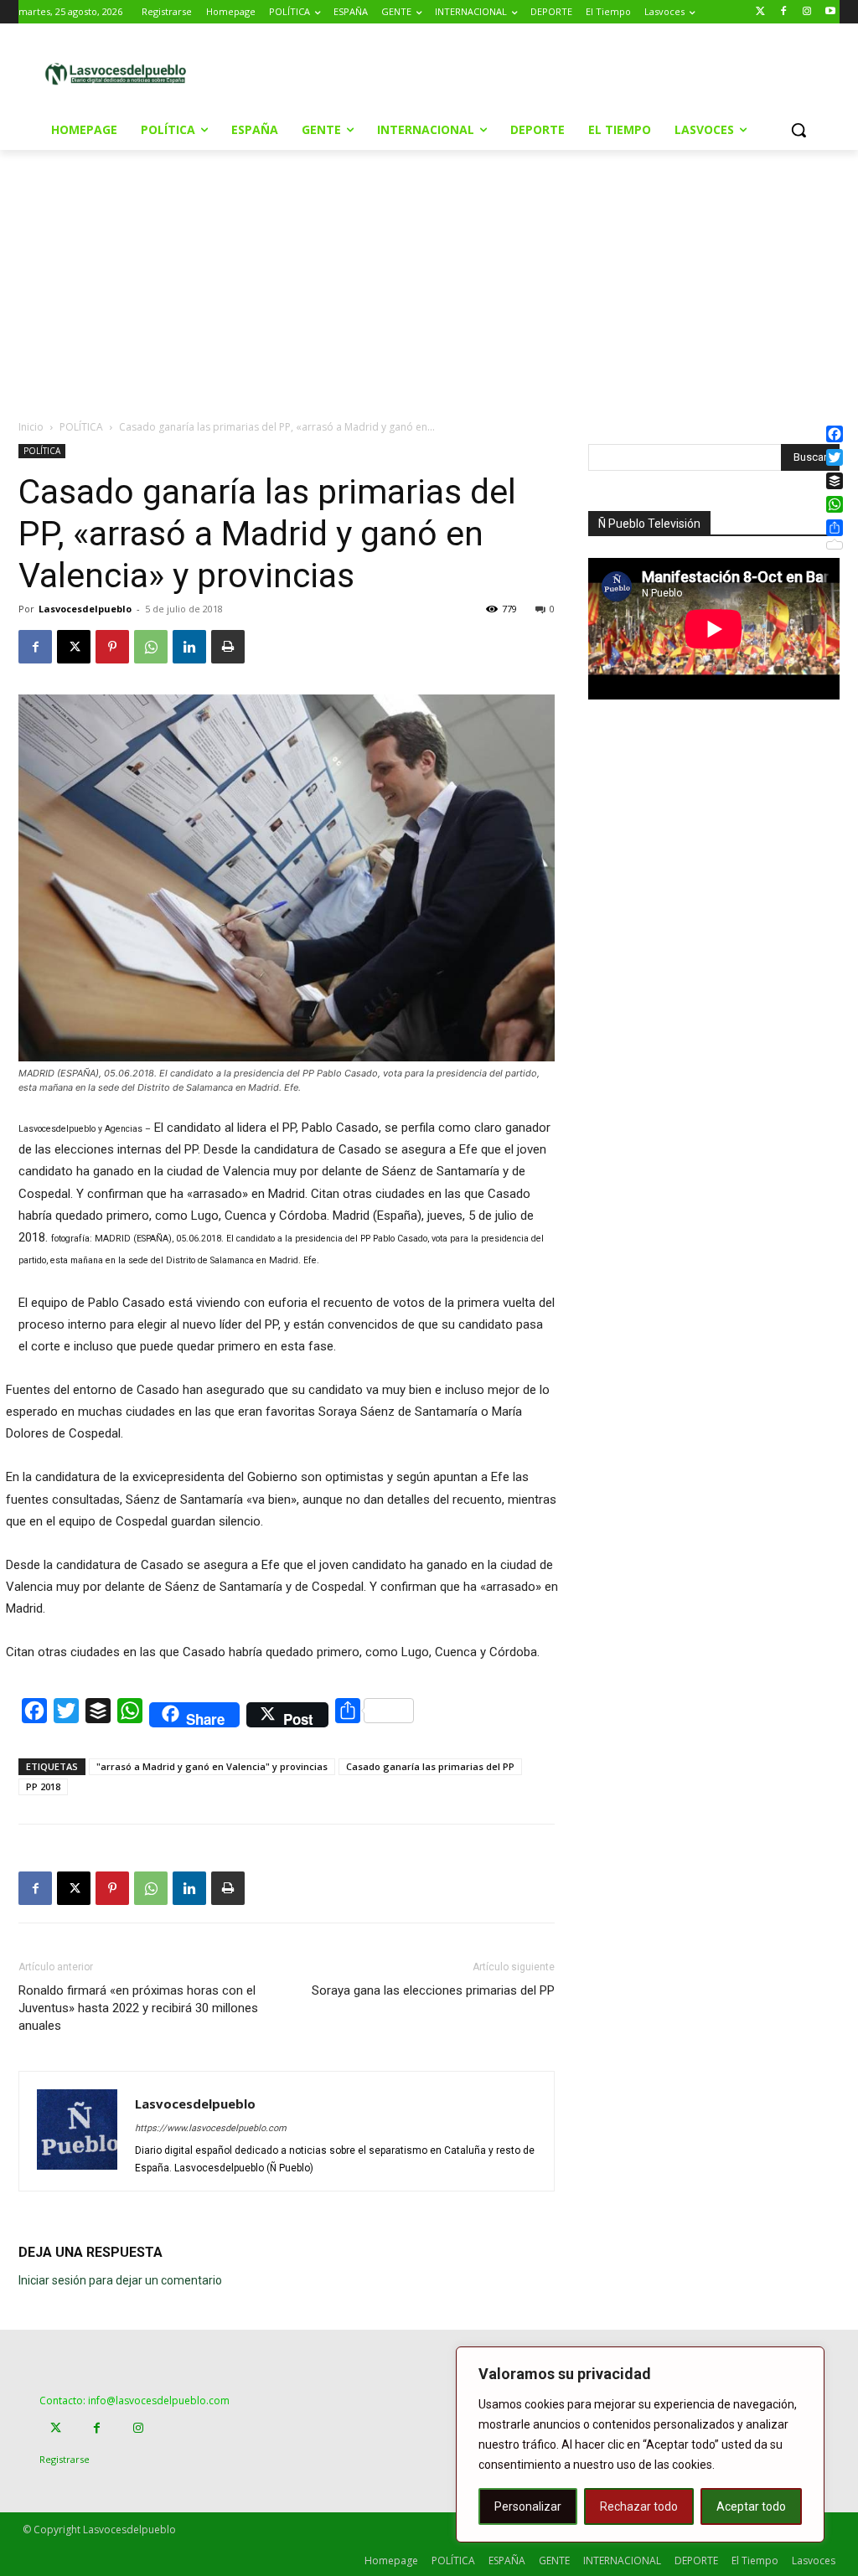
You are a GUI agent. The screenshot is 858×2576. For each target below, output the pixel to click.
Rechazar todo (639, 2506)
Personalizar (528, 2506)
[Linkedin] (189, 647)
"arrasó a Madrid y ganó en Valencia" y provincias (212, 1766)
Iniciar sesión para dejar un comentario (120, 2280)
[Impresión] (228, 647)
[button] (799, 130)
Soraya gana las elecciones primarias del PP (433, 1990)
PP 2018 (43, 1786)
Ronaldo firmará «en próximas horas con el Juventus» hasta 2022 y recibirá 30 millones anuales (138, 2008)
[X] (74, 647)
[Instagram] (806, 12)
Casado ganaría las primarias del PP (430, 1766)
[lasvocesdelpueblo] (120, 75)
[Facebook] (784, 12)
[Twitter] (760, 12)
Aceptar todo (751, 2506)
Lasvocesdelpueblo (85, 609)
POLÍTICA (81, 427)
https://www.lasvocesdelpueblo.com (211, 2128)
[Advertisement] (426, 72)
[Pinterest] (112, 647)
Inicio (31, 427)
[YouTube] (830, 12)
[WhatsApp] (151, 647)
